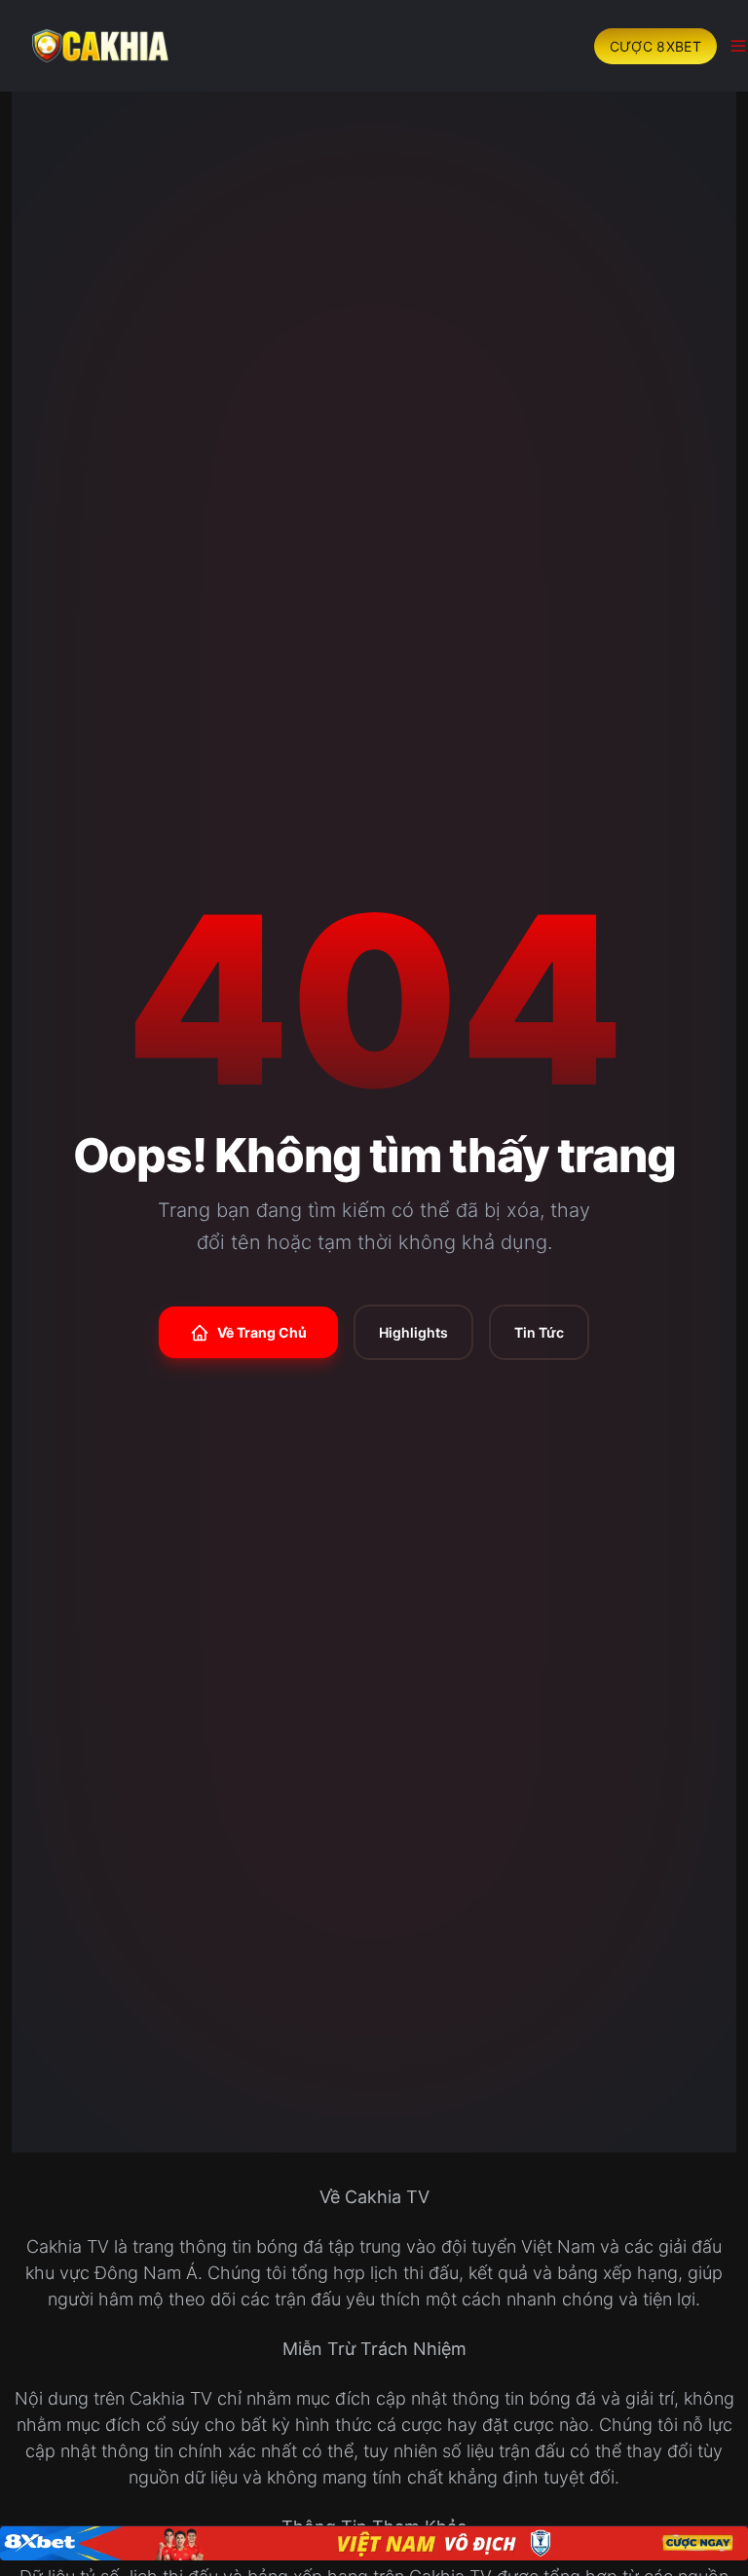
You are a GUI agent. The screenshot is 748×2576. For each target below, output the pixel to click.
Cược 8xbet (656, 46)
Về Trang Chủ (262, 1332)
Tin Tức (539, 1332)
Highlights (413, 1332)
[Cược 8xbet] (374, 2543)
